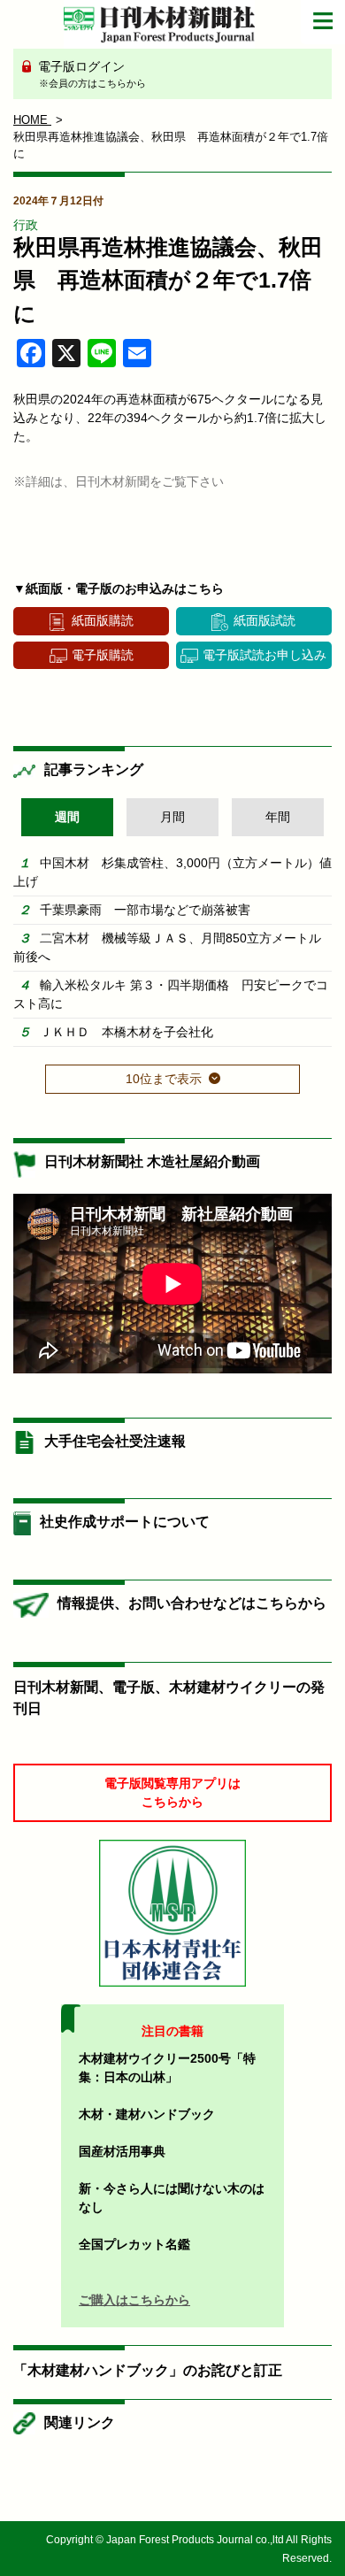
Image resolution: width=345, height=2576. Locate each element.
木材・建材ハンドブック (147, 2114)
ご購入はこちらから (134, 2300)
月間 (172, 817)
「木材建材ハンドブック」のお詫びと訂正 (148, 2370)
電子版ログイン (90, 74)
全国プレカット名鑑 (134, 2244)
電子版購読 (103, 655)
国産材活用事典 (122, 2151)
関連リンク (80, 2422)
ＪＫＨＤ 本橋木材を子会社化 (126, 1032)
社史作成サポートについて (125, 1522)
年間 (278, 817)
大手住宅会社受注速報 (115, 1441)
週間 (67, 817)
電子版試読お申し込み (264, 655)
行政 (26, 225)
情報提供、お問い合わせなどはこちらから (192, 1603)
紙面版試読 (264, 620)
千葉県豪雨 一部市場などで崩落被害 (145, 910)
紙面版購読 (103, 620)
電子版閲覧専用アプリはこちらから (172, 1792)
